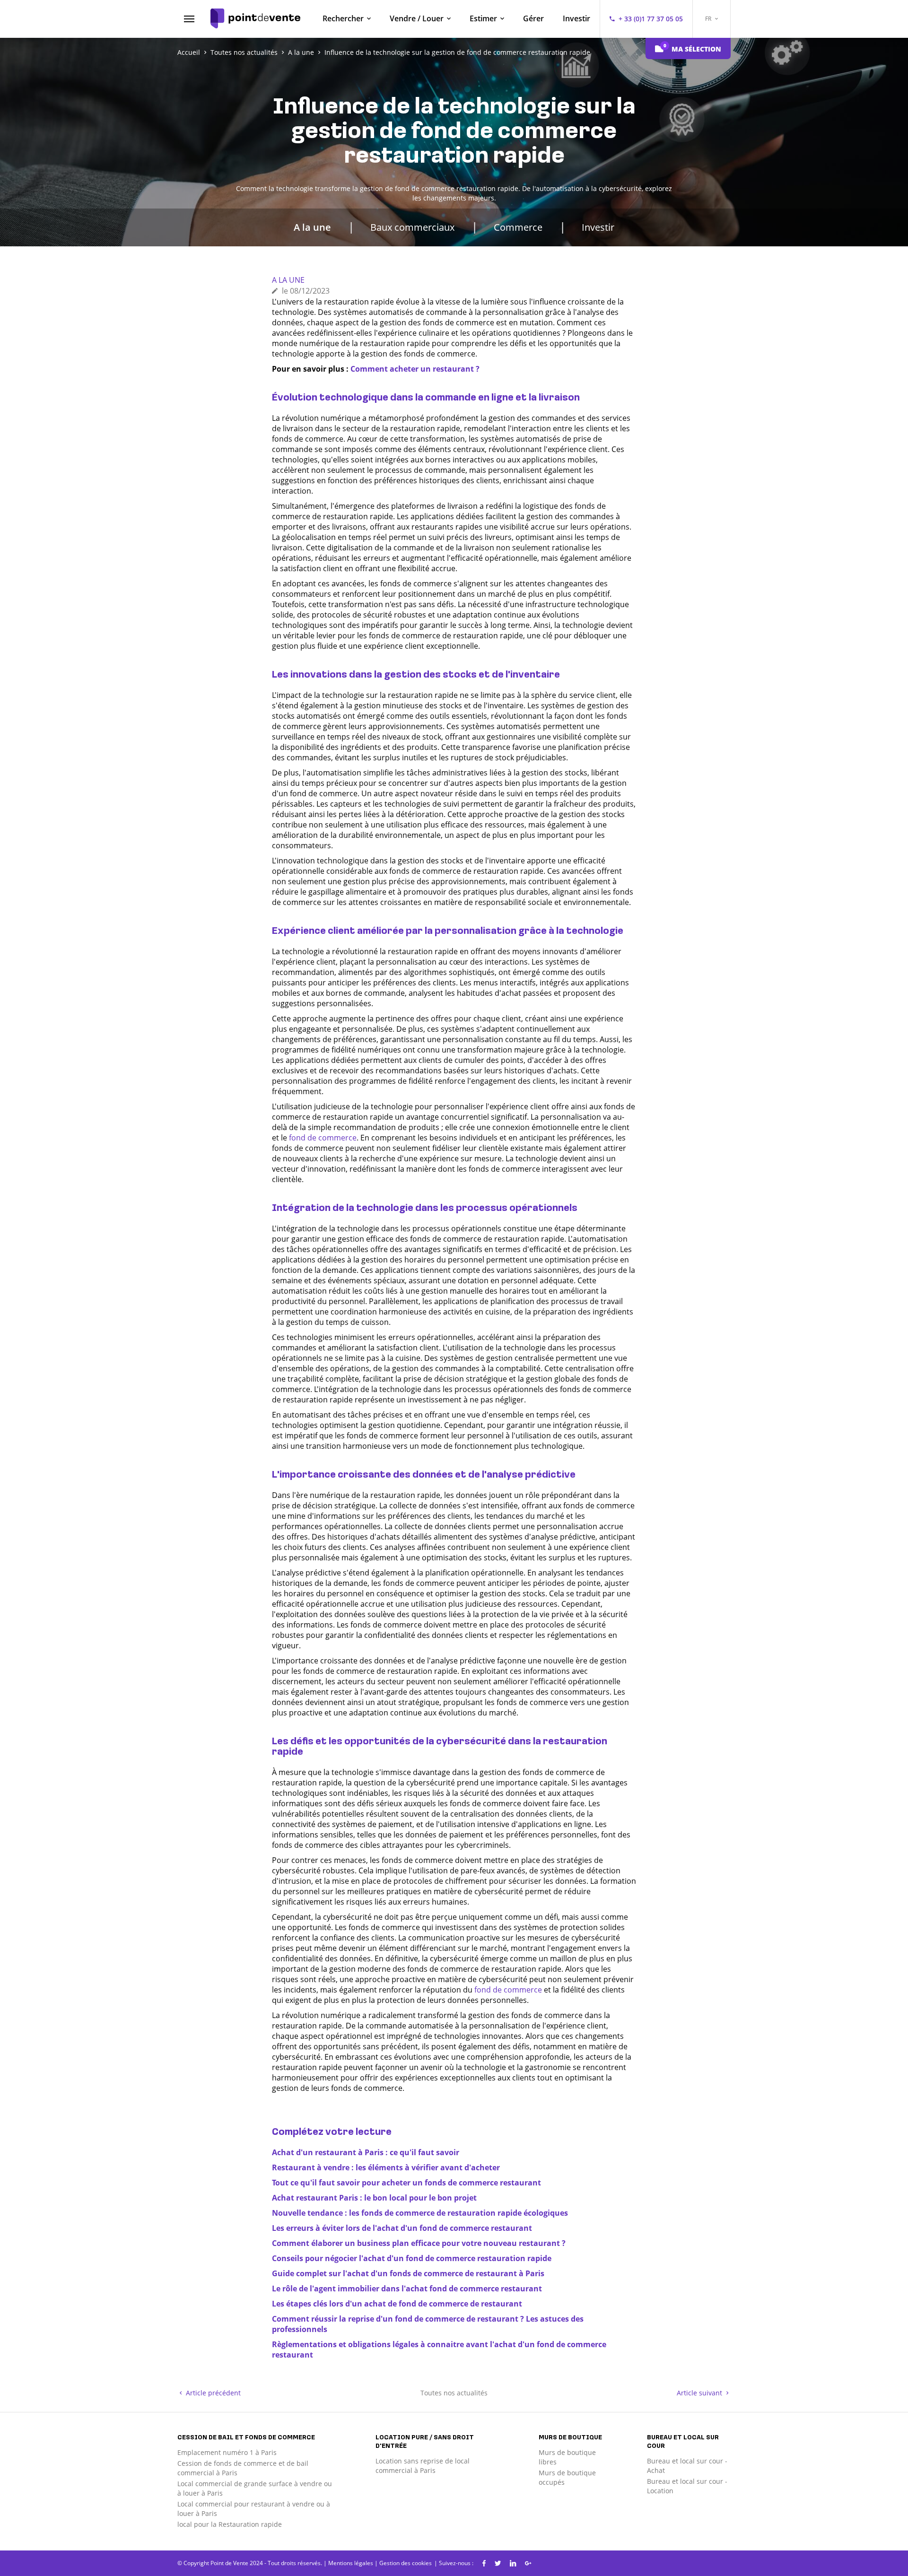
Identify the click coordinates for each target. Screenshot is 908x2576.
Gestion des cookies (406, 2563)
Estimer (483, 18)
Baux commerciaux (412, 227)
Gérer (533, 18)
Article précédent (212, 2393)
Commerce (518, 227)
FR (709, 19)
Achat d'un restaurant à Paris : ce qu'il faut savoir (366, 2152)
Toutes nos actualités (454, 2393)
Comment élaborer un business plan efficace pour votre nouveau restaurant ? (419, 2243)
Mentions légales (351, 2563)
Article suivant (700, 2393)
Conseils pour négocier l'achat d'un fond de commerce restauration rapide (412, 2258)
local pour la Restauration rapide (230, 2524)
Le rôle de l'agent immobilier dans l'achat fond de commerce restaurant (407, 2289)
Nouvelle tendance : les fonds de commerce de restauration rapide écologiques (420, 2213)
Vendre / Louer (417, 18)
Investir (576, 18)
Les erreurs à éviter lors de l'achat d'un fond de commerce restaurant (402, 2228)
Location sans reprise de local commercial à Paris (423, 2466)
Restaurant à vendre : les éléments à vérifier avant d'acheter (386, 2167)
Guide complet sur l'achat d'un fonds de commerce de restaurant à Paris (408, 2273)
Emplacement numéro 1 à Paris (227, 2452)
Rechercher (343, 18)
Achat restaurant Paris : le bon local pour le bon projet (374, 2198)
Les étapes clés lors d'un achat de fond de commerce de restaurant (397, 2304)
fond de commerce (323, 1138)
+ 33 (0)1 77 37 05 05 (651, 19)
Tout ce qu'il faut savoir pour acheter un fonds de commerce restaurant (406, 2183)
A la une (312, 227)
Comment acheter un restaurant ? (415, 369)
